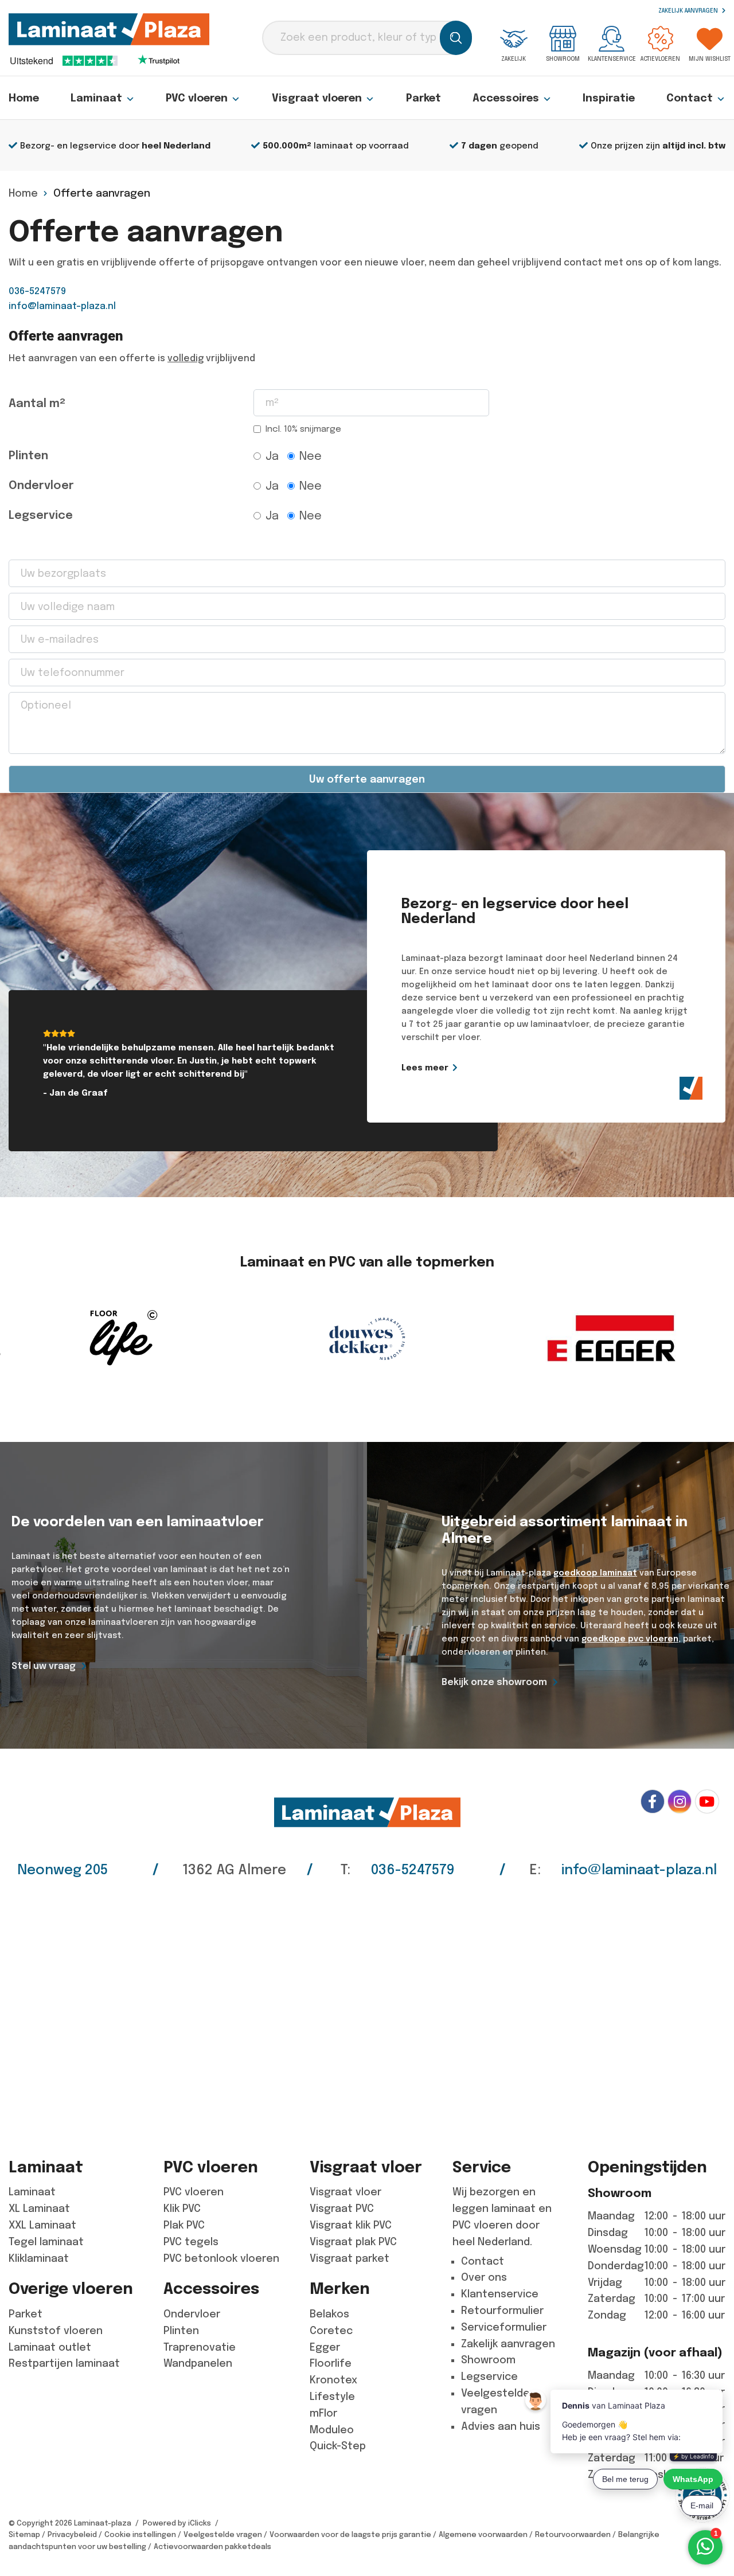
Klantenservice (612, 59)
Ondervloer (41, 485)
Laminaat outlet (50, 2347)
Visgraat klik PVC (351, 2225)
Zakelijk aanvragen (689, 11)
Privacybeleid (72, 2534)
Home (24, 98)
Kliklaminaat (39, 2258)
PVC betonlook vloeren (221, 2258)
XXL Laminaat (42, 2225)
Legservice (41, 515)
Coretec (331, 2331)
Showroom (563, 59)
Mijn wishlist (710, 59)
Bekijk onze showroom (494, 1682)
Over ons (484, 2277)
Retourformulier (502, 2311)
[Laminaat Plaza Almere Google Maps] (367, 2010)
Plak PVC (184, 2225)
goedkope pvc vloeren (630, 1639)
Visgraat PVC (342, 2208)
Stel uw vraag (44, 1666)
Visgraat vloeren (317, 98)
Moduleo (332, 2430)
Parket (423, 98)
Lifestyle (332, 2397)
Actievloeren (660, 59)
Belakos (329, 2314)
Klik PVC (182, 2208)
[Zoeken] (456, 38)
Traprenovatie (200, 2347)
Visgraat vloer (345, 2192)
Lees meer (425, 1068)
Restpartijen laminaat (64, 2363)
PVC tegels (191, 2242)
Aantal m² (37, 403)
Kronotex (333, 2380)
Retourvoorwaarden (573, 2534)
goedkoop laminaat (595, 1573)
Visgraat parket (350, 2258)
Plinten (28, 456)
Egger (325, 2347)
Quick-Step (338, 2446)
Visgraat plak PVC (353, 2242)
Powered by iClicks (177, 2523)
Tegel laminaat (46, 2242)
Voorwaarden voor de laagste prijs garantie (350, 2534)
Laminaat (96, 98)
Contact (690, 98)
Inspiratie (609, 98)
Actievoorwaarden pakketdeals (212, 2546)
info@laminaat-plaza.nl (62, 306)
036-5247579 (37, 291)
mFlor (323, 2413)
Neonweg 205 (63, 1870)
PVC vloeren (197, 98)
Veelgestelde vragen (223, 2534)
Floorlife (331, 2363)
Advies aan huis (501, 2426)
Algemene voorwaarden (483, 2534)
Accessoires (506, 98)
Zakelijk (514, 59)
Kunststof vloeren (56, 2331)
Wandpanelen (198, 2363)
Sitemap (24, 2534)
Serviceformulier (504, 2327)
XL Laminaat (39, 2208)
